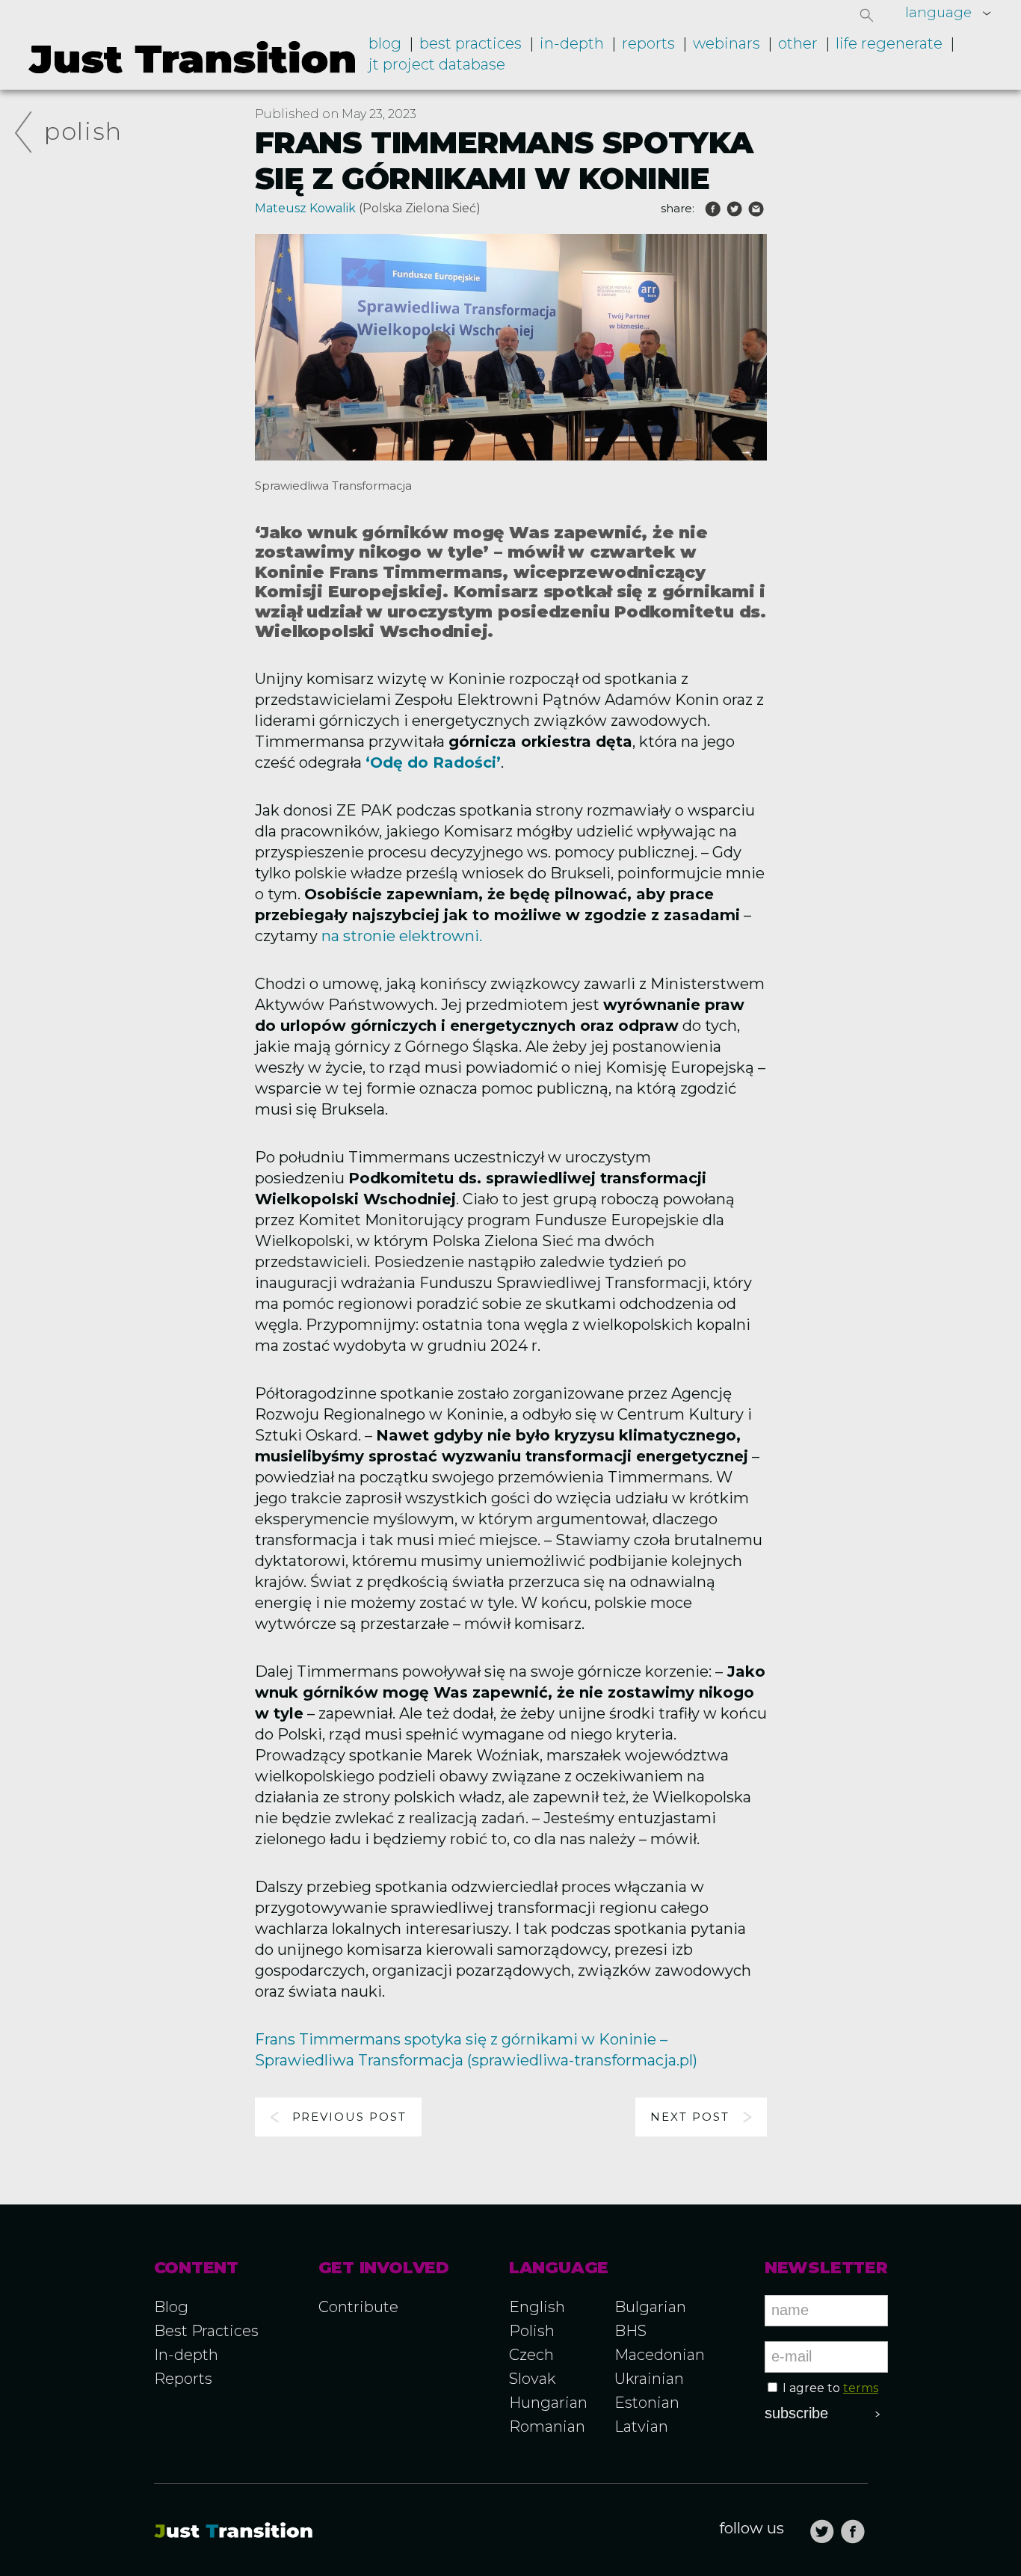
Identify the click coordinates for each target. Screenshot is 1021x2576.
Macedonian (660, 2355)
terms (861, 2388)
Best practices (471, 43)
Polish (83, 131)
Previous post (349, 2117)
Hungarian (548, 2403)
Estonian (647, 2403)
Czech (531, 2355)
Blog (385, 43)
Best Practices (206, 2331)
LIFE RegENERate (889, 43)
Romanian (547, 2426)
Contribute (358, 2307)
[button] (867, 15)
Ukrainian (649, 2379)
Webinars (727, 43)
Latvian (641, 2426)
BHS (630, 2331)
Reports (648, 43)
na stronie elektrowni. (400, 936)
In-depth (572, 43)
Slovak (532, 2379)
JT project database (437, 64)
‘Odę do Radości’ (433, 762)
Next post (690, 2117)
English (537, 2307)
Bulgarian (650, 2307)
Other (798, 43)
